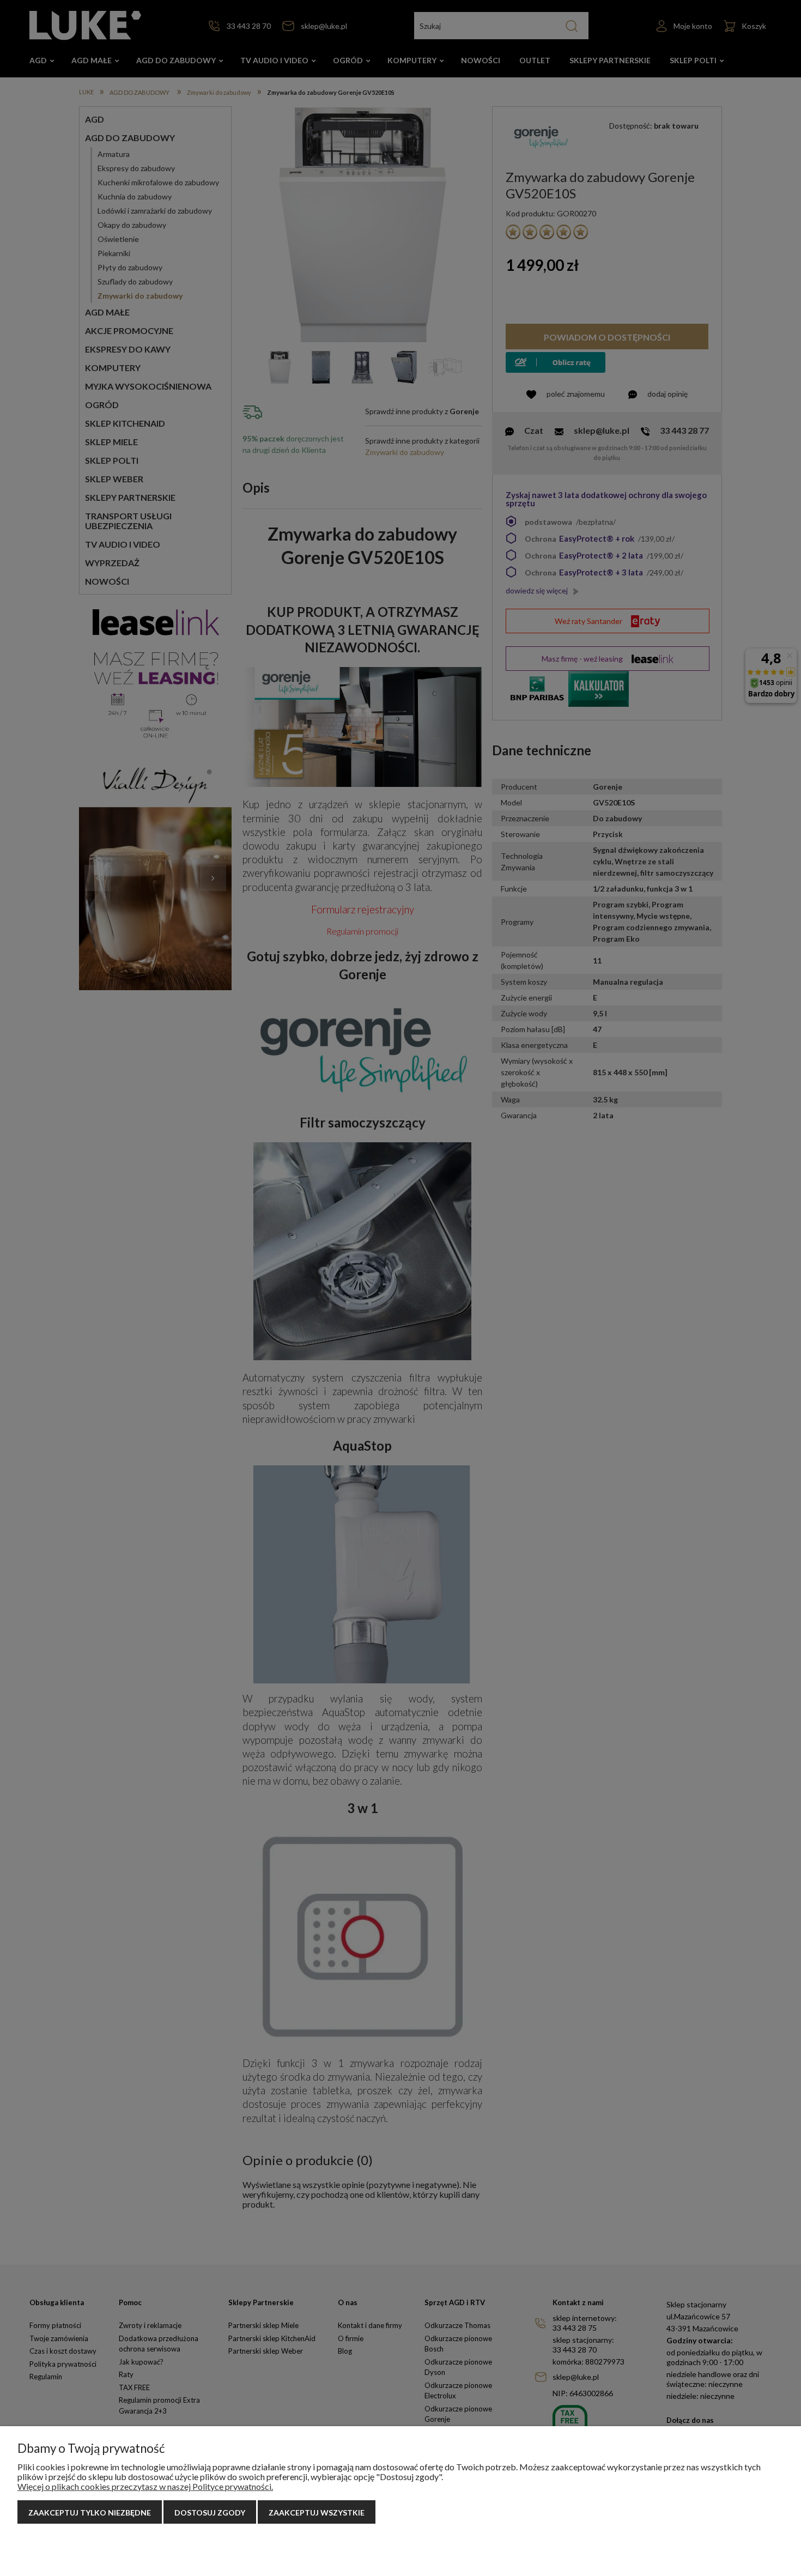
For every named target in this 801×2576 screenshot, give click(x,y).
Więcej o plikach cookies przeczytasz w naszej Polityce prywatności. (145, 2486)
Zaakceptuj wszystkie (317, 2513)
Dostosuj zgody (210, 2513)
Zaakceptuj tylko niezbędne (90, 2513)
